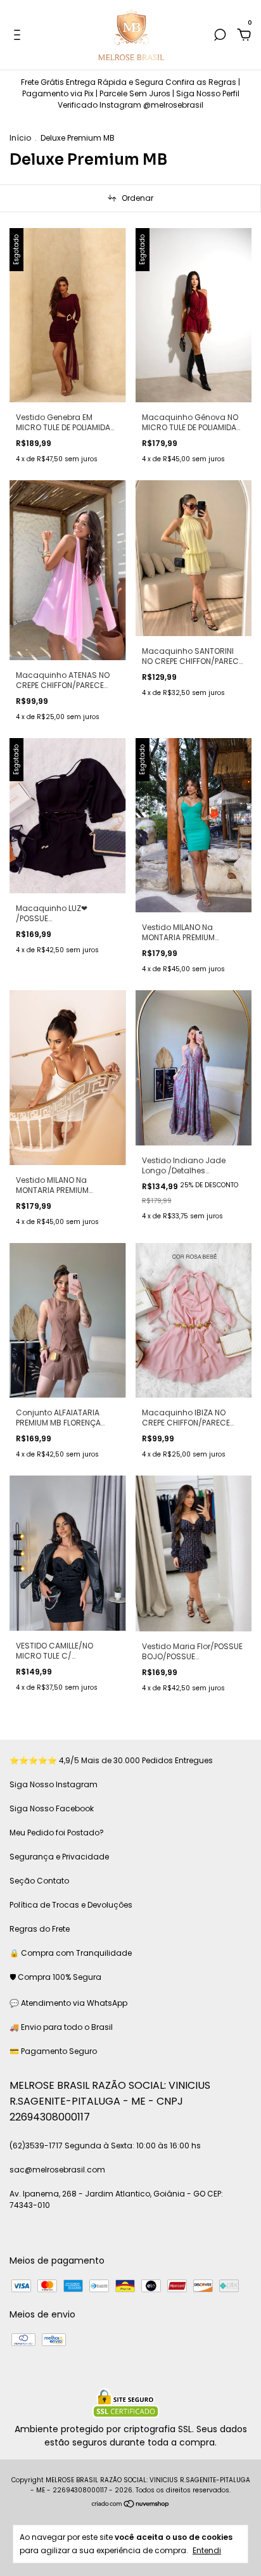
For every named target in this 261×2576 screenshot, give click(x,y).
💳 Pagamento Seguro (53, 2051)
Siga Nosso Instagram (54, 1784)
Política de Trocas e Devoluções (71, 1905)
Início (20, 138)
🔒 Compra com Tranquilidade (71, 1953)
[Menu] (19, 35)
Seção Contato (39, 1881)
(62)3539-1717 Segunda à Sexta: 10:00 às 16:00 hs (105, 2146)
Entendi (207, 2550)
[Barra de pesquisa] (220, 35)
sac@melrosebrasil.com (57, 2170)
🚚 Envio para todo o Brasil (61, 2027)
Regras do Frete (40, 1929)
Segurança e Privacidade (59, 1857)
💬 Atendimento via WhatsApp (68, 2003)
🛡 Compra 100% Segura (55, 1977)
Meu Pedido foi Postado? (57, 1833)
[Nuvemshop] (131, 2505)
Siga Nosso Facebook (52, 1808)
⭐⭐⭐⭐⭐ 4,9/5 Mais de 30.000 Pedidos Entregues (111, 1760)
